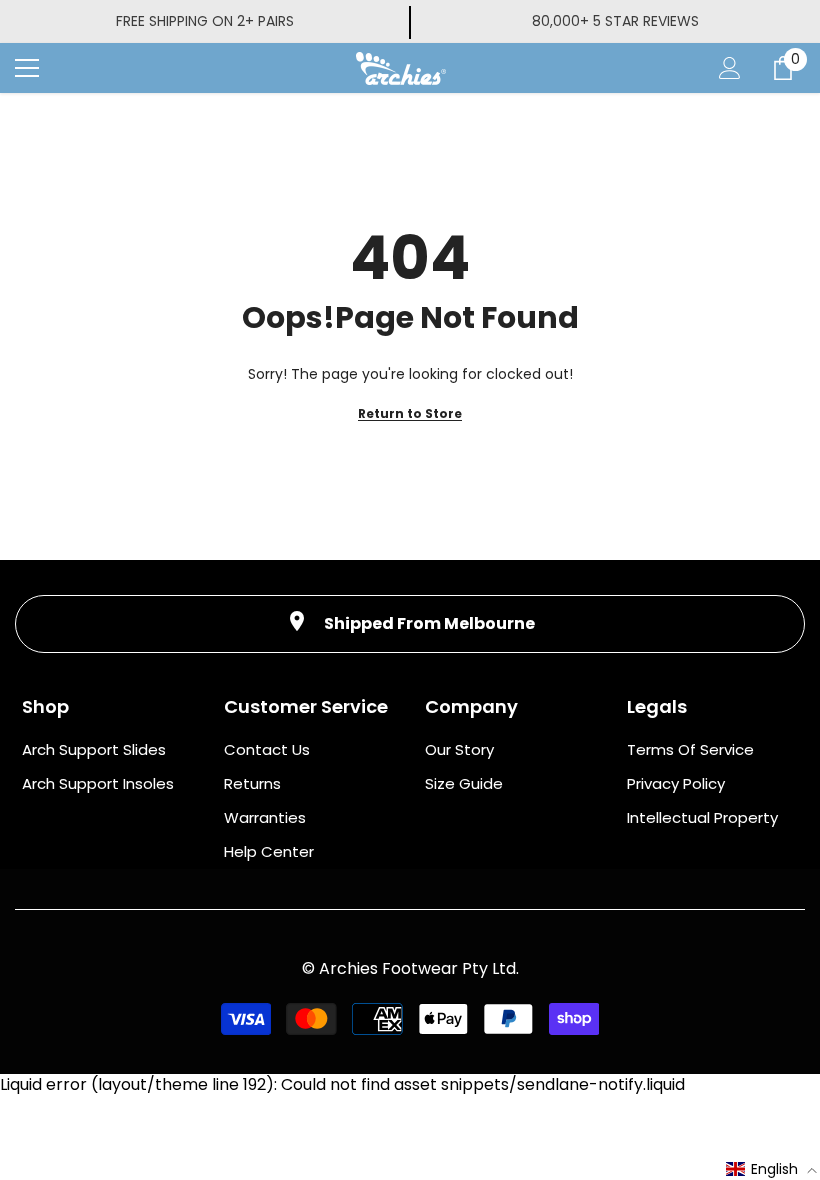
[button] (772, 1169)
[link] (410, 624)
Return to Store (410, 413)
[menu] (27, 68)
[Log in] (730, 68)
